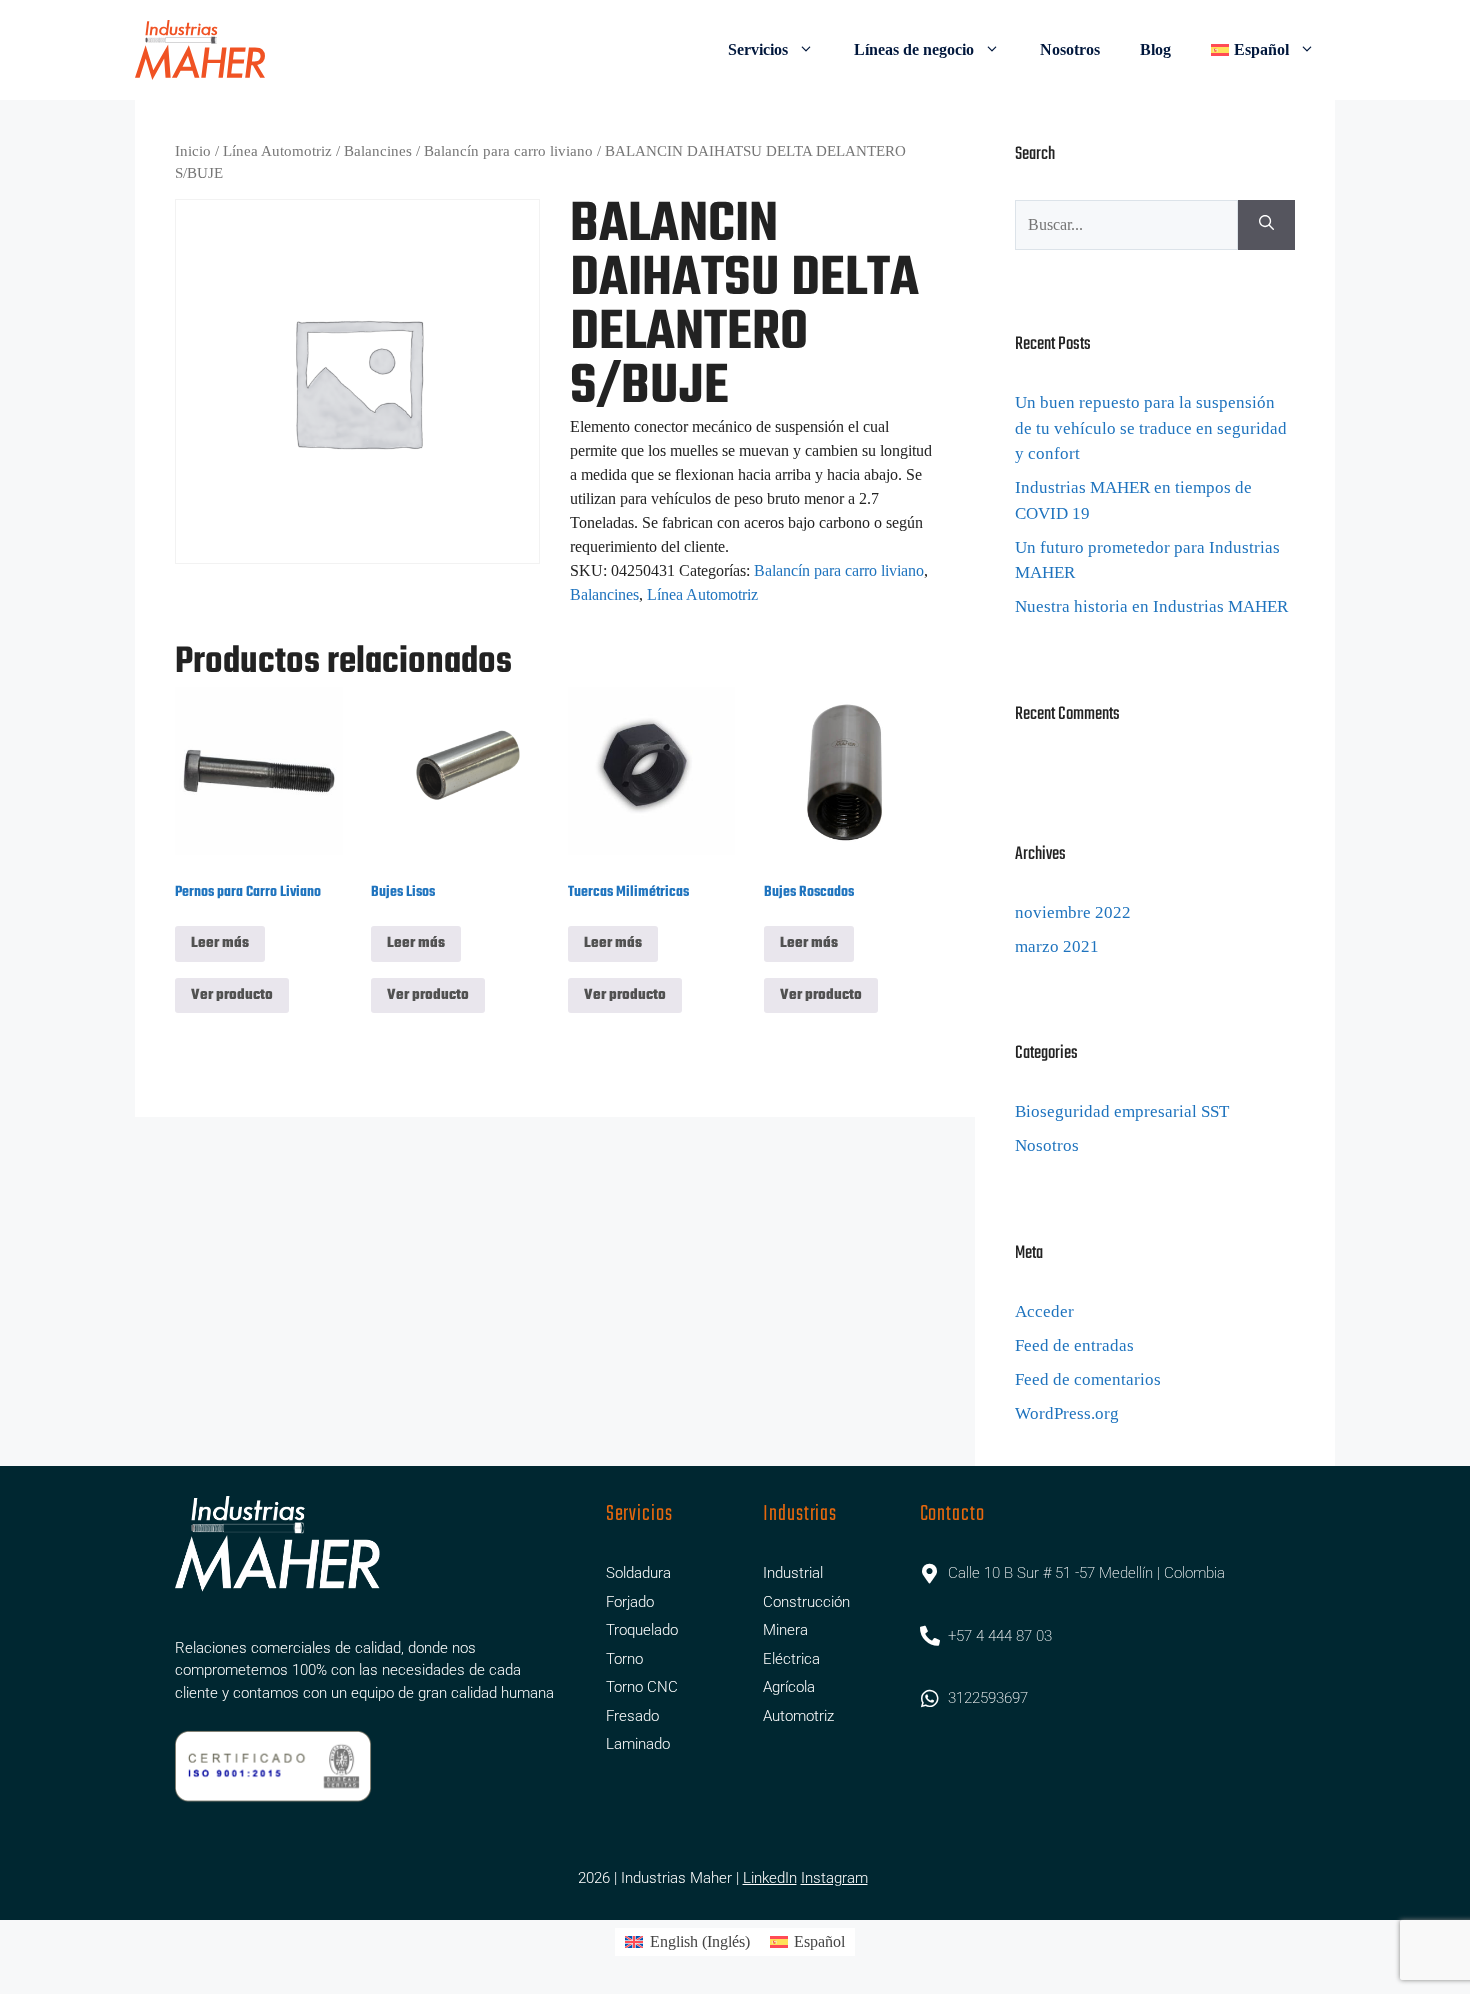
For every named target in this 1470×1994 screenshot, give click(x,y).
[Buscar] (1266, 225)
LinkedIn (770, 1878)
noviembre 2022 (1073, 912)
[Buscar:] (1126, 225)
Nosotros (1070, 49)
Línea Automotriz (277, 151)
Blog (1155, 49)
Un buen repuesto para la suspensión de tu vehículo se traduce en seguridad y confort (1151, 428)
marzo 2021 (1057, 946)
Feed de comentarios (1088, 1379)
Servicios (758, 49)
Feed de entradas (1074, 1345)
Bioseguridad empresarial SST (1122, 1111)
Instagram (834, 1878)
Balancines (378, 151)
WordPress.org (1067, 1413)
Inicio (193, 151)
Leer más (220, 943)
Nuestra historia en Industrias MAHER (1151, 606)
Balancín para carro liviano (508, 151)
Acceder (1044, 1311)
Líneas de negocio (914, 49)
